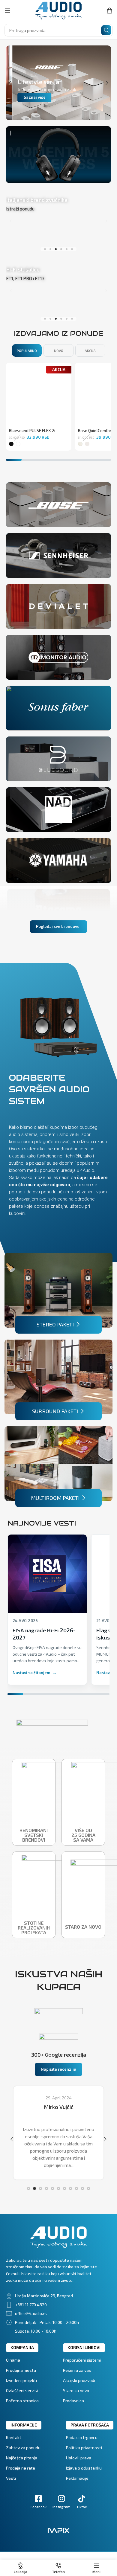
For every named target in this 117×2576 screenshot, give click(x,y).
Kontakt (14, 2437)
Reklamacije (77, 2478)
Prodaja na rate (21, 2468)
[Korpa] (109, 10)
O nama (13, 2360)
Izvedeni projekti (21, 2380)
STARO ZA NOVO (83, 1927)
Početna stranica (22, 2401)
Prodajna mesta (21, 2370)
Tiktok (82, 2507)
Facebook (39, 2507)
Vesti (11, 2478)
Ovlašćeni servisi (22, 2390)
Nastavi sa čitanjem (31, 1673)
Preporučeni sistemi (82, 2360)
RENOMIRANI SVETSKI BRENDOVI (34, 1835)
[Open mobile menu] (7, 10)
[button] (45, 249)
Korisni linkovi (84, 2347)
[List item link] (58, 2296)
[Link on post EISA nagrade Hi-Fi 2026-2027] (47, 1574)
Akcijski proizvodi (79, 2380)
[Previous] (15, 83)
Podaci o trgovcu (82, 2437)
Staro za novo (76, 2390)
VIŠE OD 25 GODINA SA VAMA (83, 1835)
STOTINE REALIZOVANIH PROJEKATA (34, 1928)
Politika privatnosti (84, 2448)
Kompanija (22, 2347)
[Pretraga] (106, 30)
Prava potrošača (90, 2425)
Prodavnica (73, 2401)
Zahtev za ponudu (23, 2448)
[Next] (102, 83)
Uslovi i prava (79, 2458)
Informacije (24, 2425)
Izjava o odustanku (84, 2468)
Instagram (61, 2507)
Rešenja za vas (77, 2370)
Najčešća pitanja (22, 2458)
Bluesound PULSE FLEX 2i (32, 431)
